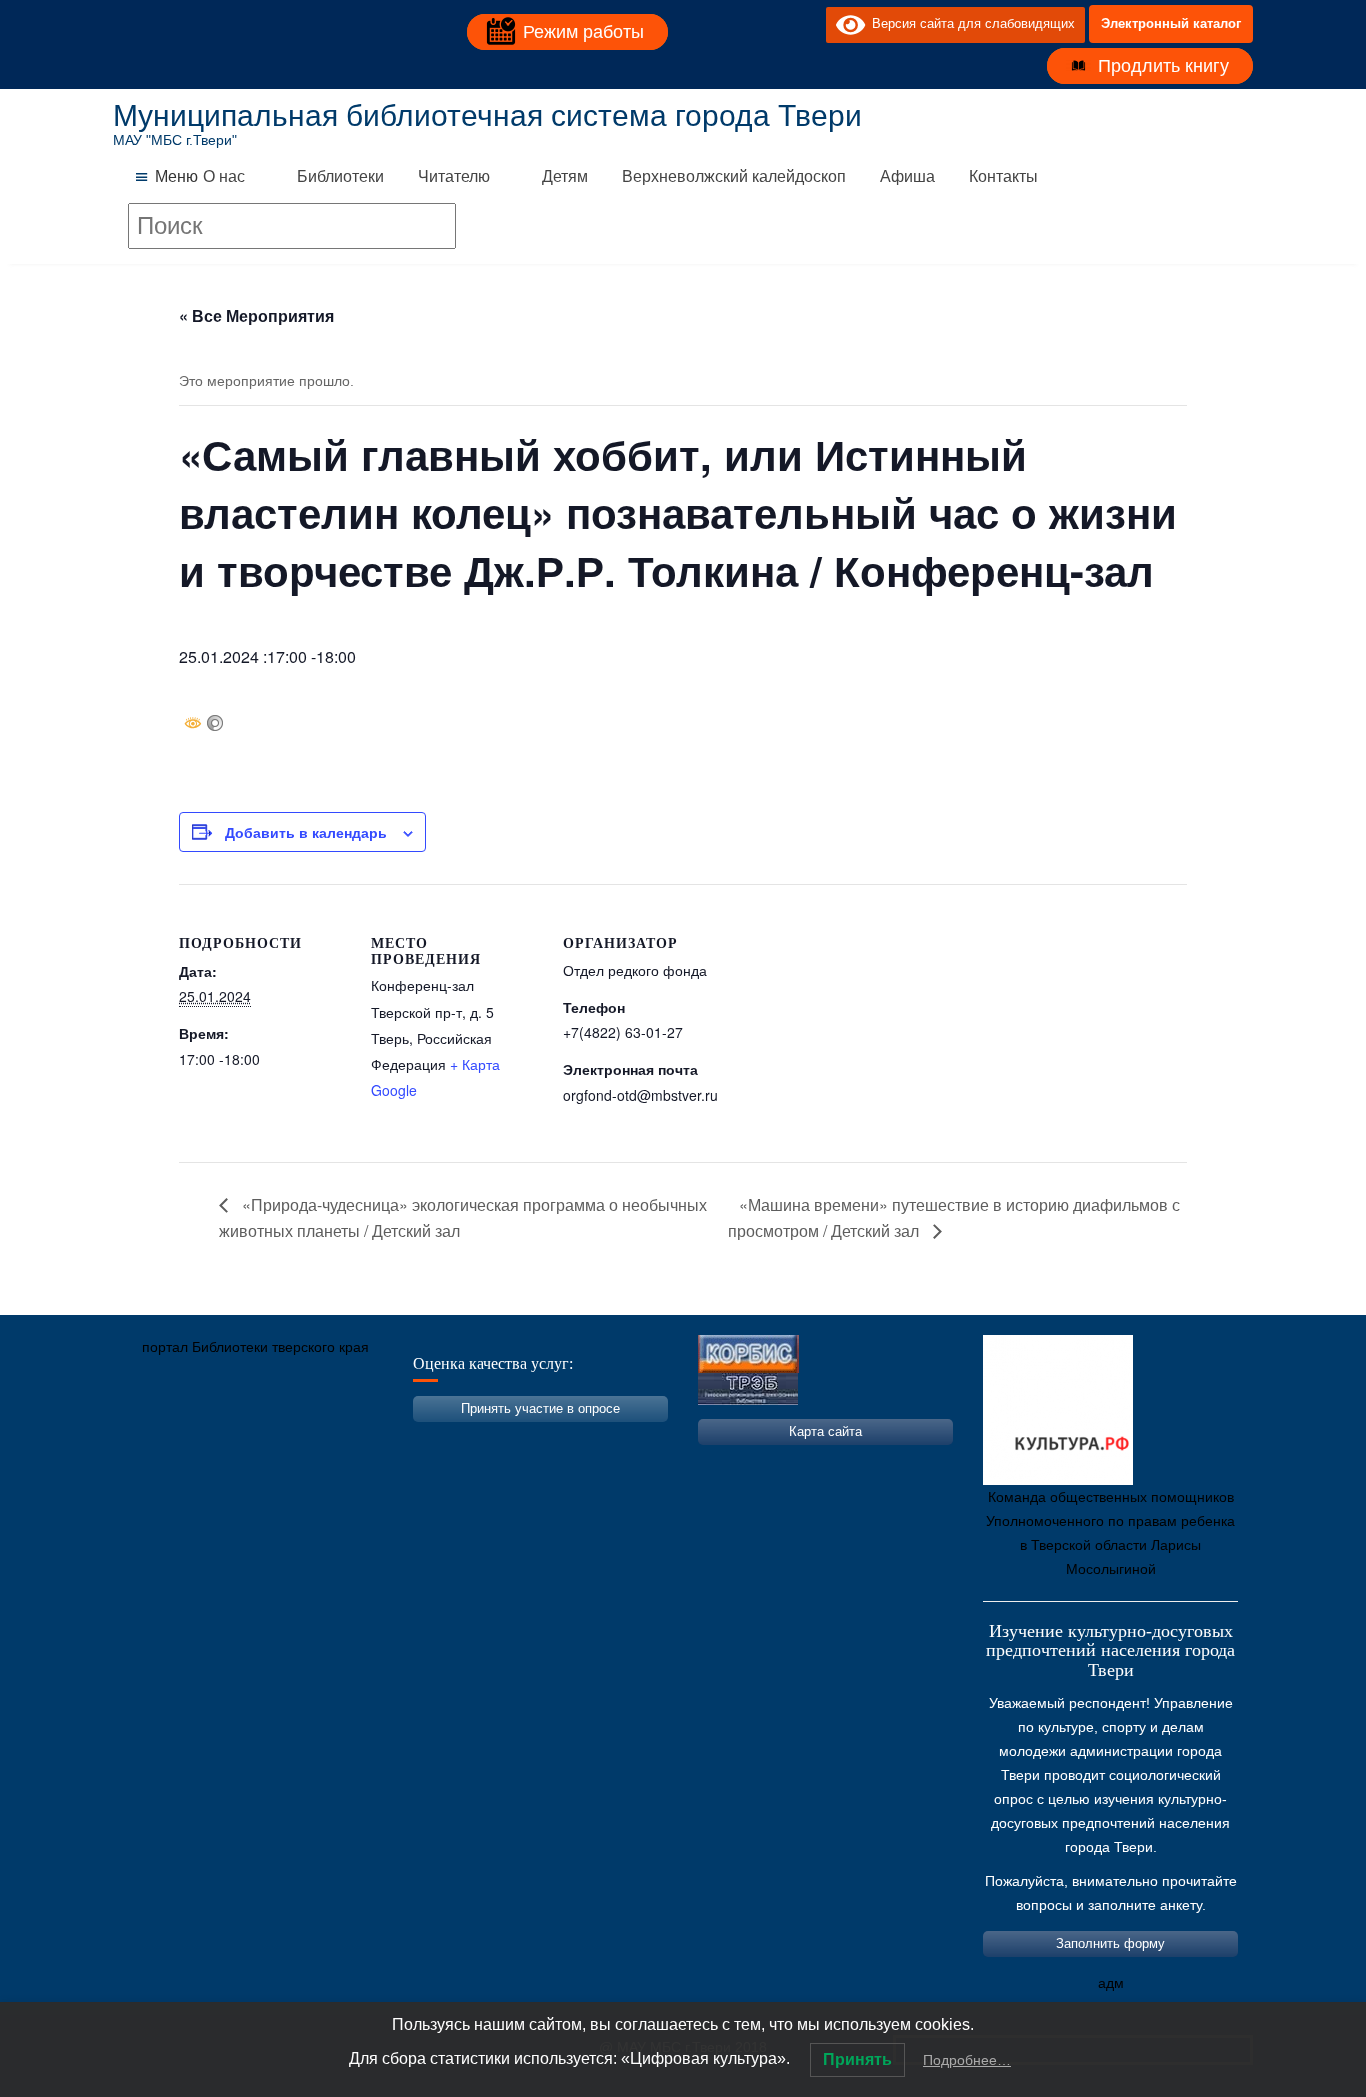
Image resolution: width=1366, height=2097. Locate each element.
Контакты (1003, 176)
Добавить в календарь (306, 832)
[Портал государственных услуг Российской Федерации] (218, 1441)
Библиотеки (340, 176)
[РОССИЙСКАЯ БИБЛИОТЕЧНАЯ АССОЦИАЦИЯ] (338, 1441)
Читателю (454, 176)
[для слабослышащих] (806, 24)
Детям (565, 176)
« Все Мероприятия (256, 315)
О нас (224, 176)
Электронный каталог (1171, 23)
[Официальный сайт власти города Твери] (518, 1441)
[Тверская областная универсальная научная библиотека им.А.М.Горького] (278, 1441)
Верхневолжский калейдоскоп (734, 176)
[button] (176, 177)
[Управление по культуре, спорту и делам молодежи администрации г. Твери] (458, 1441)
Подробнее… (967, 2060)
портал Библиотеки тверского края (255, 1347)
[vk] (770, 24)
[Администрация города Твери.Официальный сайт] (158, 1441)
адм (1111, 1983)
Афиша (907, 176)
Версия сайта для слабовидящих (970, 23)
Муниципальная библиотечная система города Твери (487, 115)
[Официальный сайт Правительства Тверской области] (398, 1441)
